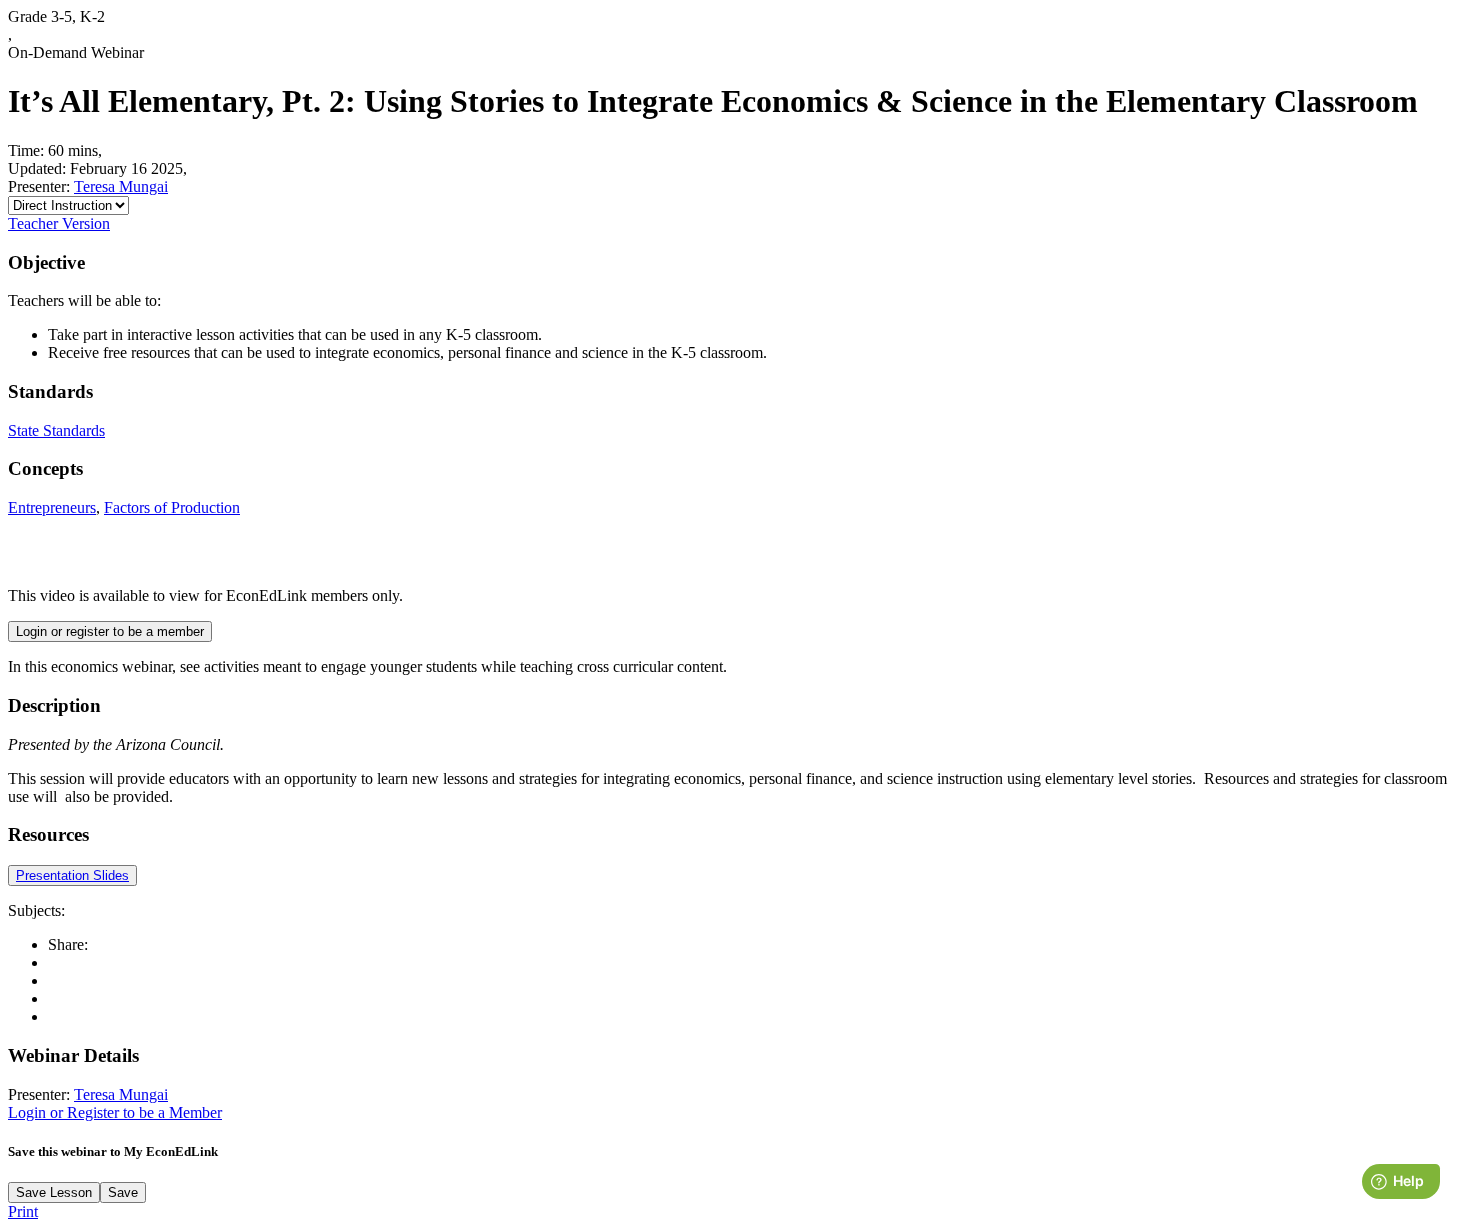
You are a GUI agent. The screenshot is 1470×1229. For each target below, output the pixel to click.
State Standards (56, 430)
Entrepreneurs (52, 507)
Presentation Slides (72, 875)
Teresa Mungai (121, 186)
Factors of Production (172, 507)
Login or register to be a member (110, 631)
